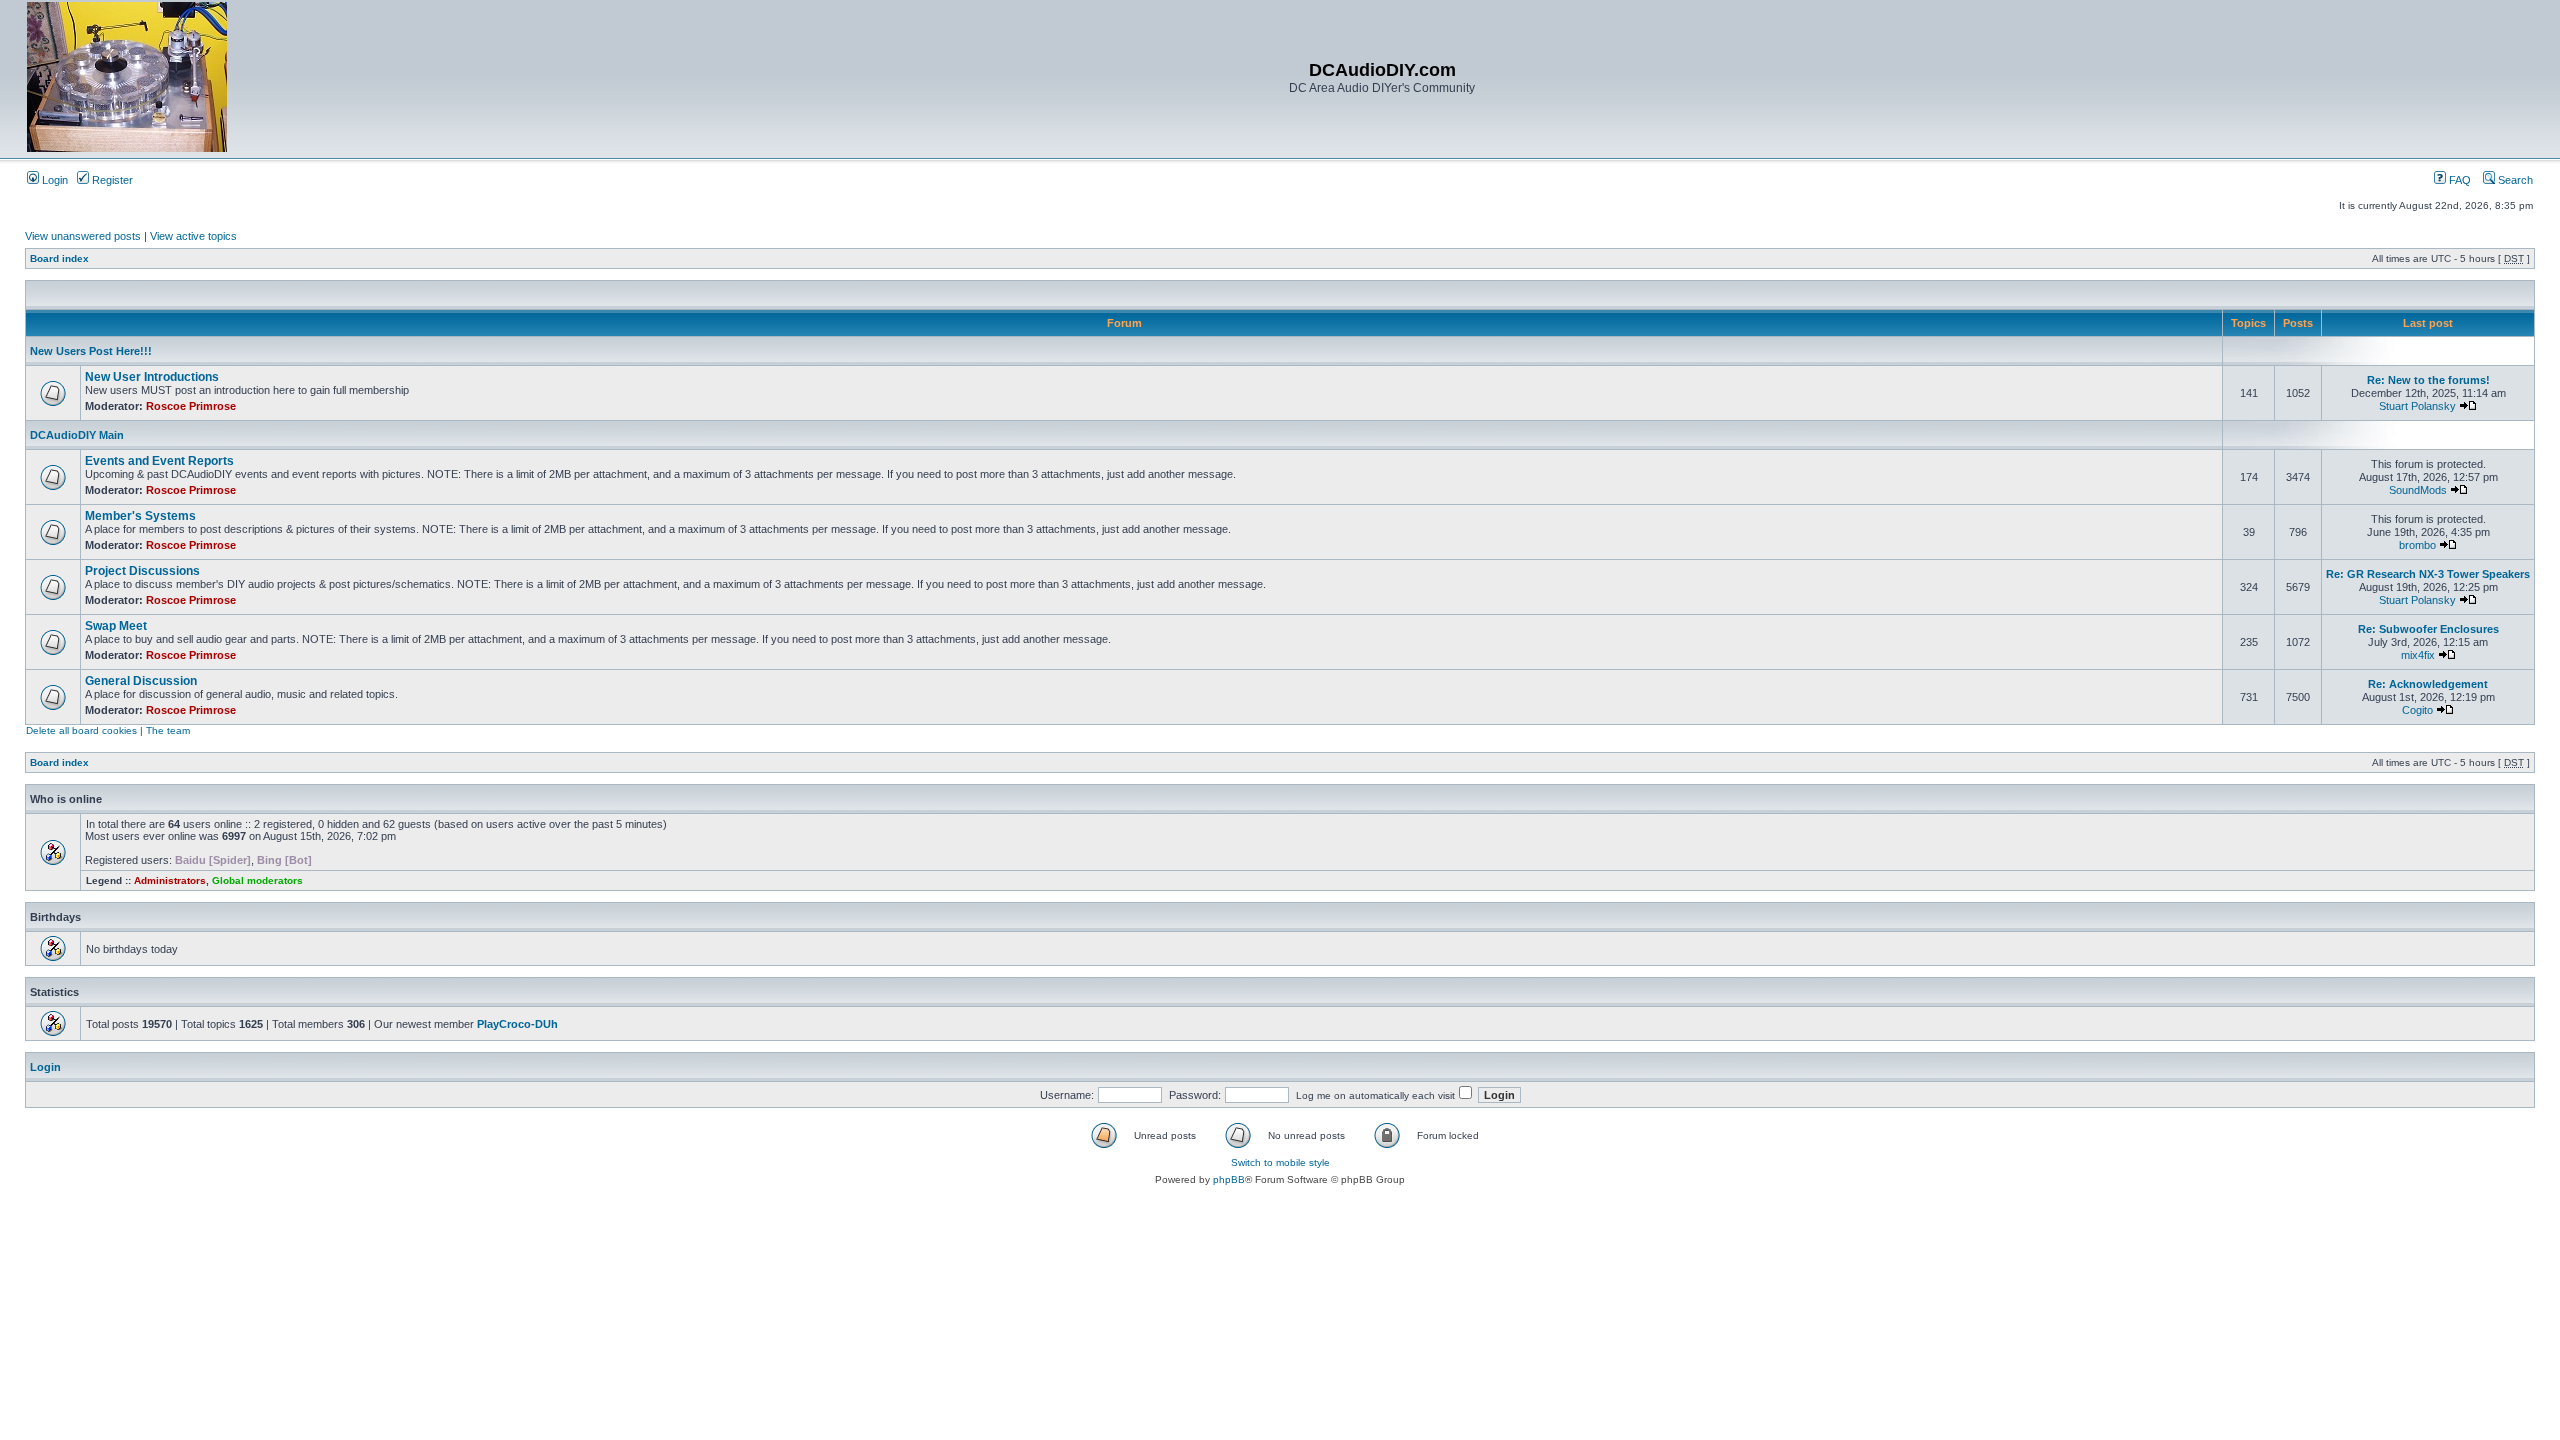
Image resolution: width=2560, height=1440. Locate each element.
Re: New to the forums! (2428, 380)
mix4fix (2418, 655)
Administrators (170, 880)
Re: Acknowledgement (2428, 684)
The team (168, 730)
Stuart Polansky (2417, 406)
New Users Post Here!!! (91, 351)
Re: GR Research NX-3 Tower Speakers (2428, 574)
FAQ (2458, 180)
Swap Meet (116, 626)
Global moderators (257, 880)
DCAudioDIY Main (77, 435)
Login (53, 180)
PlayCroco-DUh (517, 1024)
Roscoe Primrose (191, 406)
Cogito (2417, 710)
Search (2514, 180)
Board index (59, 258)
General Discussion (141, 681)
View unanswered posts (83, 236)
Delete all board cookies (81, 730)
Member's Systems (140, 516)
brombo (2417, 545)
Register (111, 180)
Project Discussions (142, 571)
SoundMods (2418, 490)
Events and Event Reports (159, 461)
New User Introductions (152, 377)
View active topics (193, 236)
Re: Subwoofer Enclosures (2428, 629)
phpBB (1229, 1179)
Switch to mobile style (1280, 1162)
